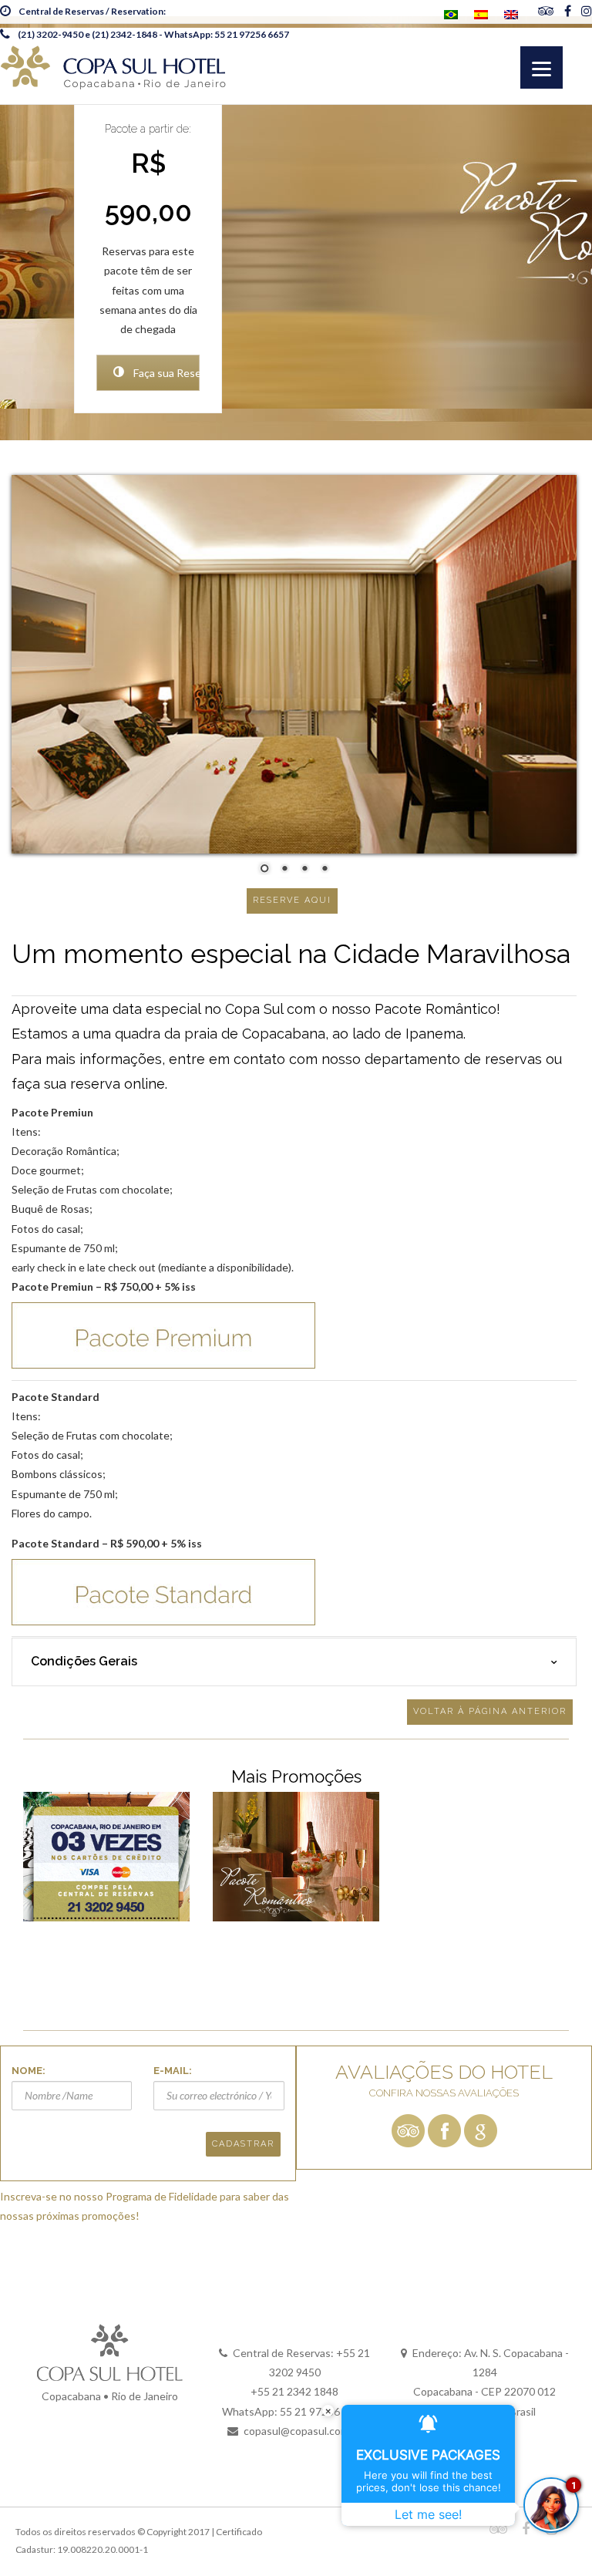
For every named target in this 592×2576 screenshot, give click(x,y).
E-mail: (173, 2071)
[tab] (294, 1662)
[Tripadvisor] (546, 12)
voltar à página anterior (490, 1711)
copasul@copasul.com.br (303, 2431)
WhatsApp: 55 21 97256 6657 (294, 2411)
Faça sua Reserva (165, 373)
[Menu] (542, 67)
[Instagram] (587, 12)
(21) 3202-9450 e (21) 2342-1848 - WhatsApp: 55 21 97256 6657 (153, 34)
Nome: (29, 2071)
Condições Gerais (84, 1661)
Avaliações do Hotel (444, 2072)
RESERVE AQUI (292, 900)
